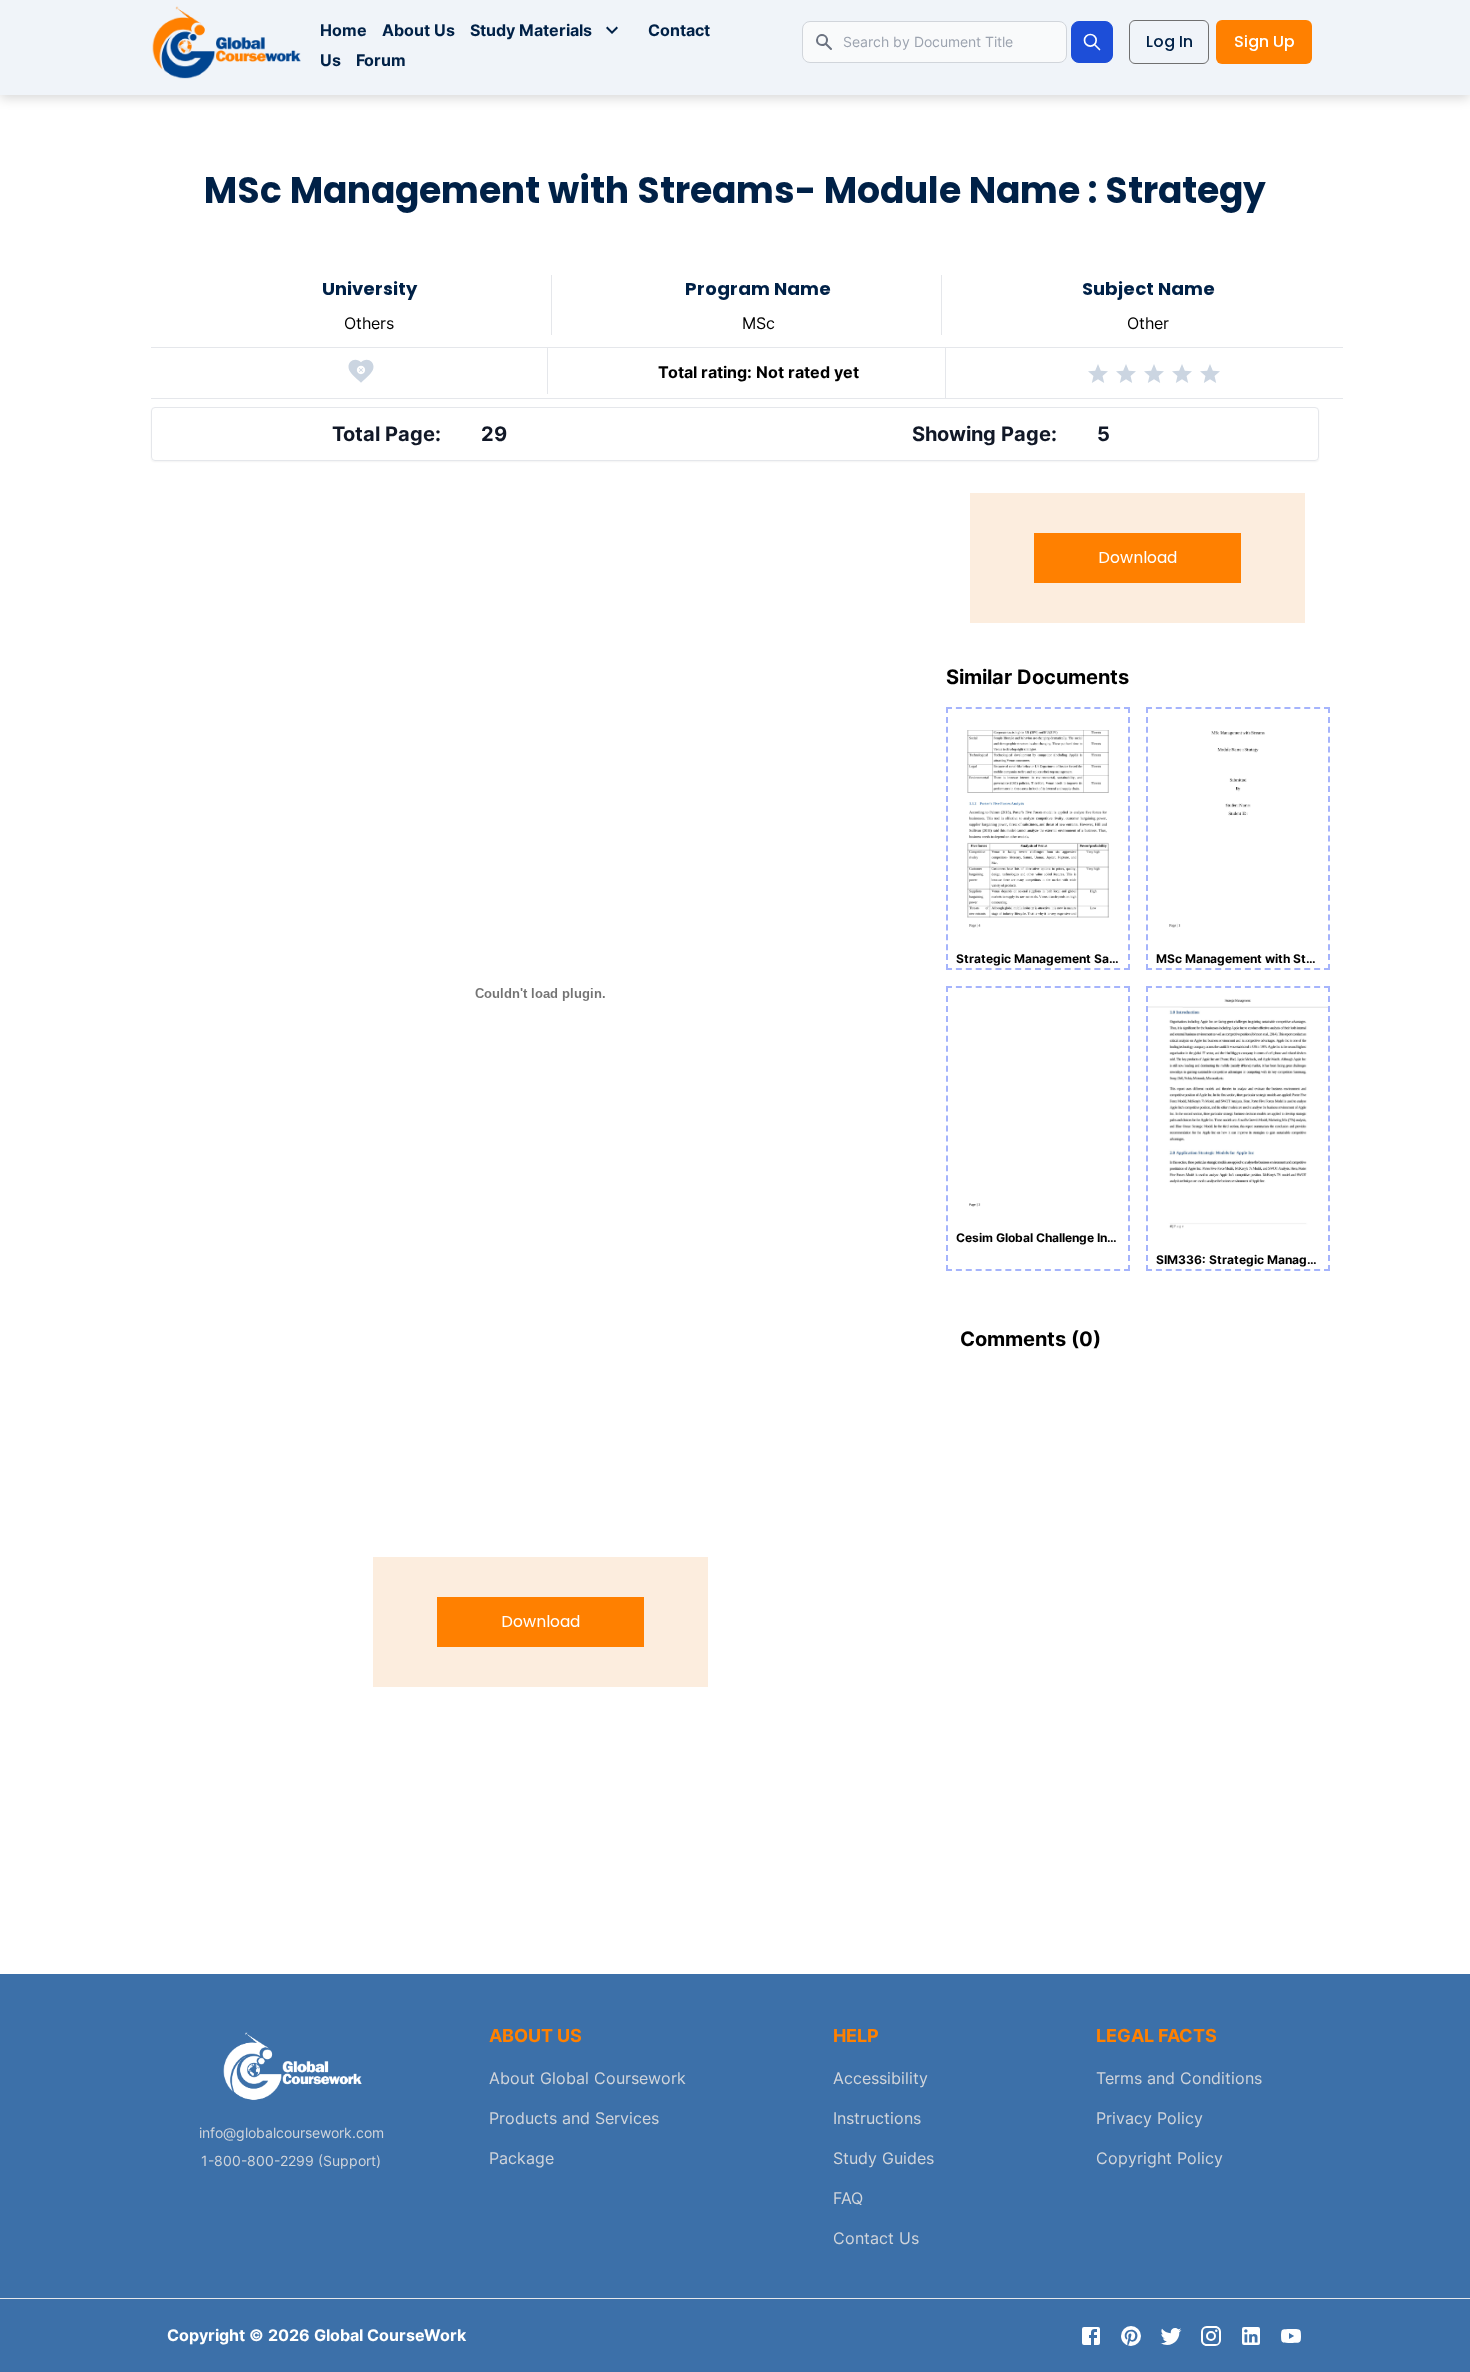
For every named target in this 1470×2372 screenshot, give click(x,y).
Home (343, 30)
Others (369, 323)
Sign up (1264, 41)
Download (540, 1621)
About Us (418, 30)
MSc (758, 323)
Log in (1169, 41)
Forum (381, 60)
